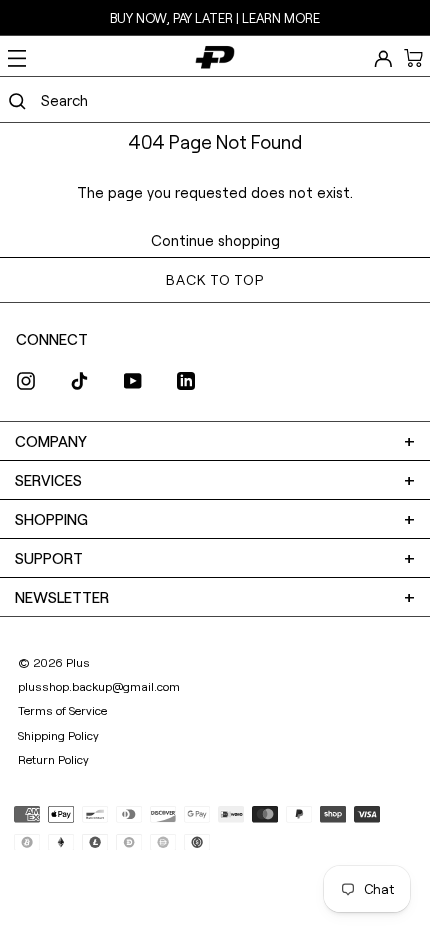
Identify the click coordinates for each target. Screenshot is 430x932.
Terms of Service (62, 710)
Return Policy (53, 759)
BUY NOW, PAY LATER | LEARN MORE (215, 18)
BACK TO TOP (214, 279)
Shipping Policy (58, 735)
